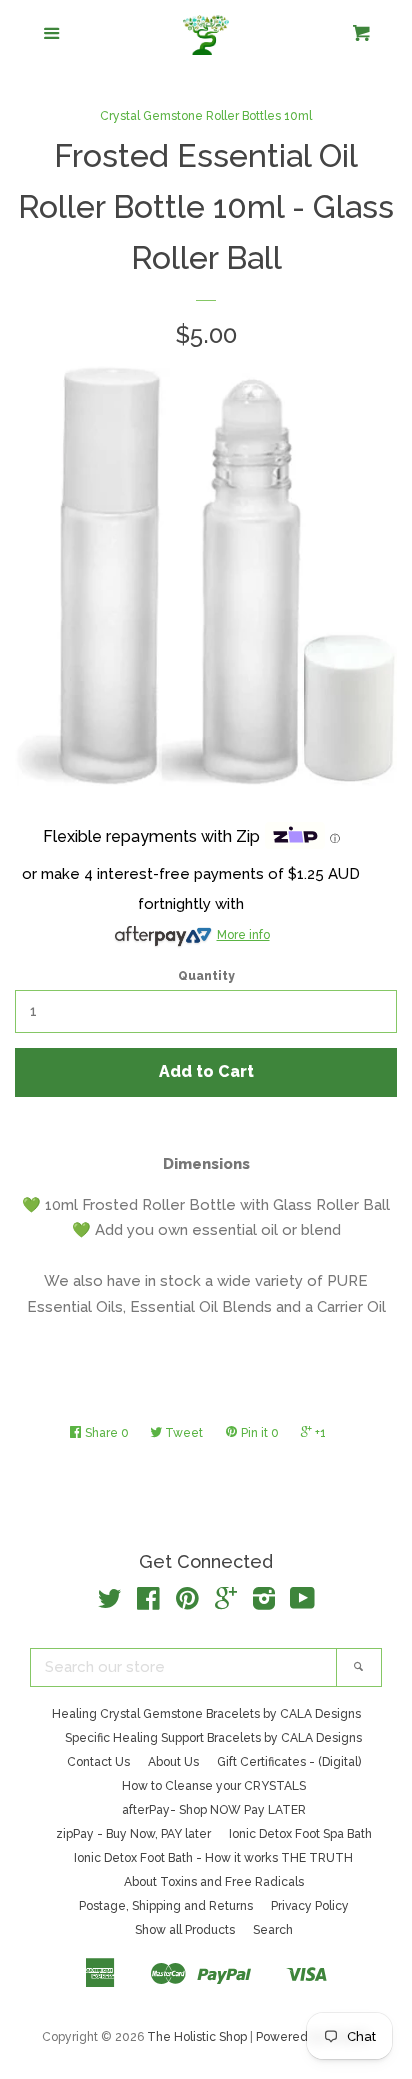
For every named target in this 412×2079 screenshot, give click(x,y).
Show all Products (185, 1930)
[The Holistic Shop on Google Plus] (226, 1603)
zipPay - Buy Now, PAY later (133, 1834)
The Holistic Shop (197, 2037)
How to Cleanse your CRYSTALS (214, 1786)
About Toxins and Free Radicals (214, 1882)
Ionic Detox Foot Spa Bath (300, 1834)
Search (273, 1930)
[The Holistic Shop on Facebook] (148, 1603)
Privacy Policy (310, 1906)
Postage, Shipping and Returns (166, 1906)
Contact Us (98, 1762)
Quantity (206, 976)
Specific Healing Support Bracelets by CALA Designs (213, 1738)
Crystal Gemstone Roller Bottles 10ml (206, 116)
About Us (173, 1762)
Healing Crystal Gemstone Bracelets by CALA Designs (206, 1714)
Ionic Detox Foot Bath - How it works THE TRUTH (213, 1858)
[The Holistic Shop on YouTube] (302, 1603)
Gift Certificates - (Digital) (289, 1762)
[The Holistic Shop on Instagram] (264, 1603)
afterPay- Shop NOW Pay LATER (214, 1810)
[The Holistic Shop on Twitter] (110, 1603)
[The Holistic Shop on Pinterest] (187, 1603)
